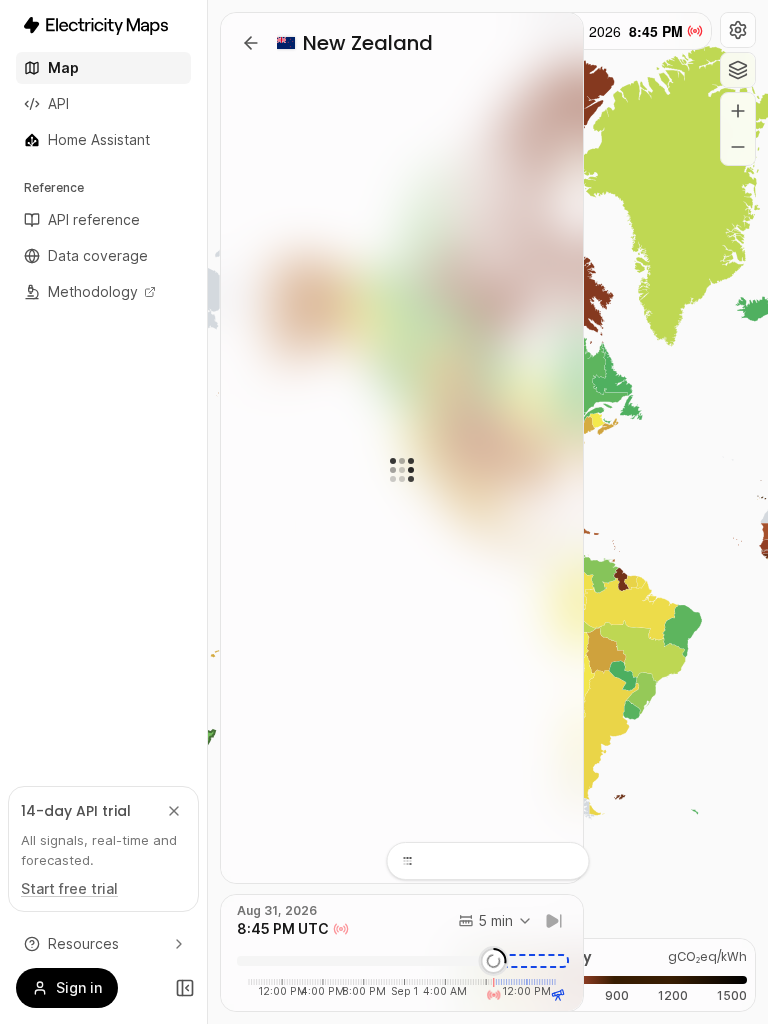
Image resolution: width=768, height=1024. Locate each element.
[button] (738, 30)
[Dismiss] (174, 811)
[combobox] (495, 921)
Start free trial (69, 888)
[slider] (494, 961)
